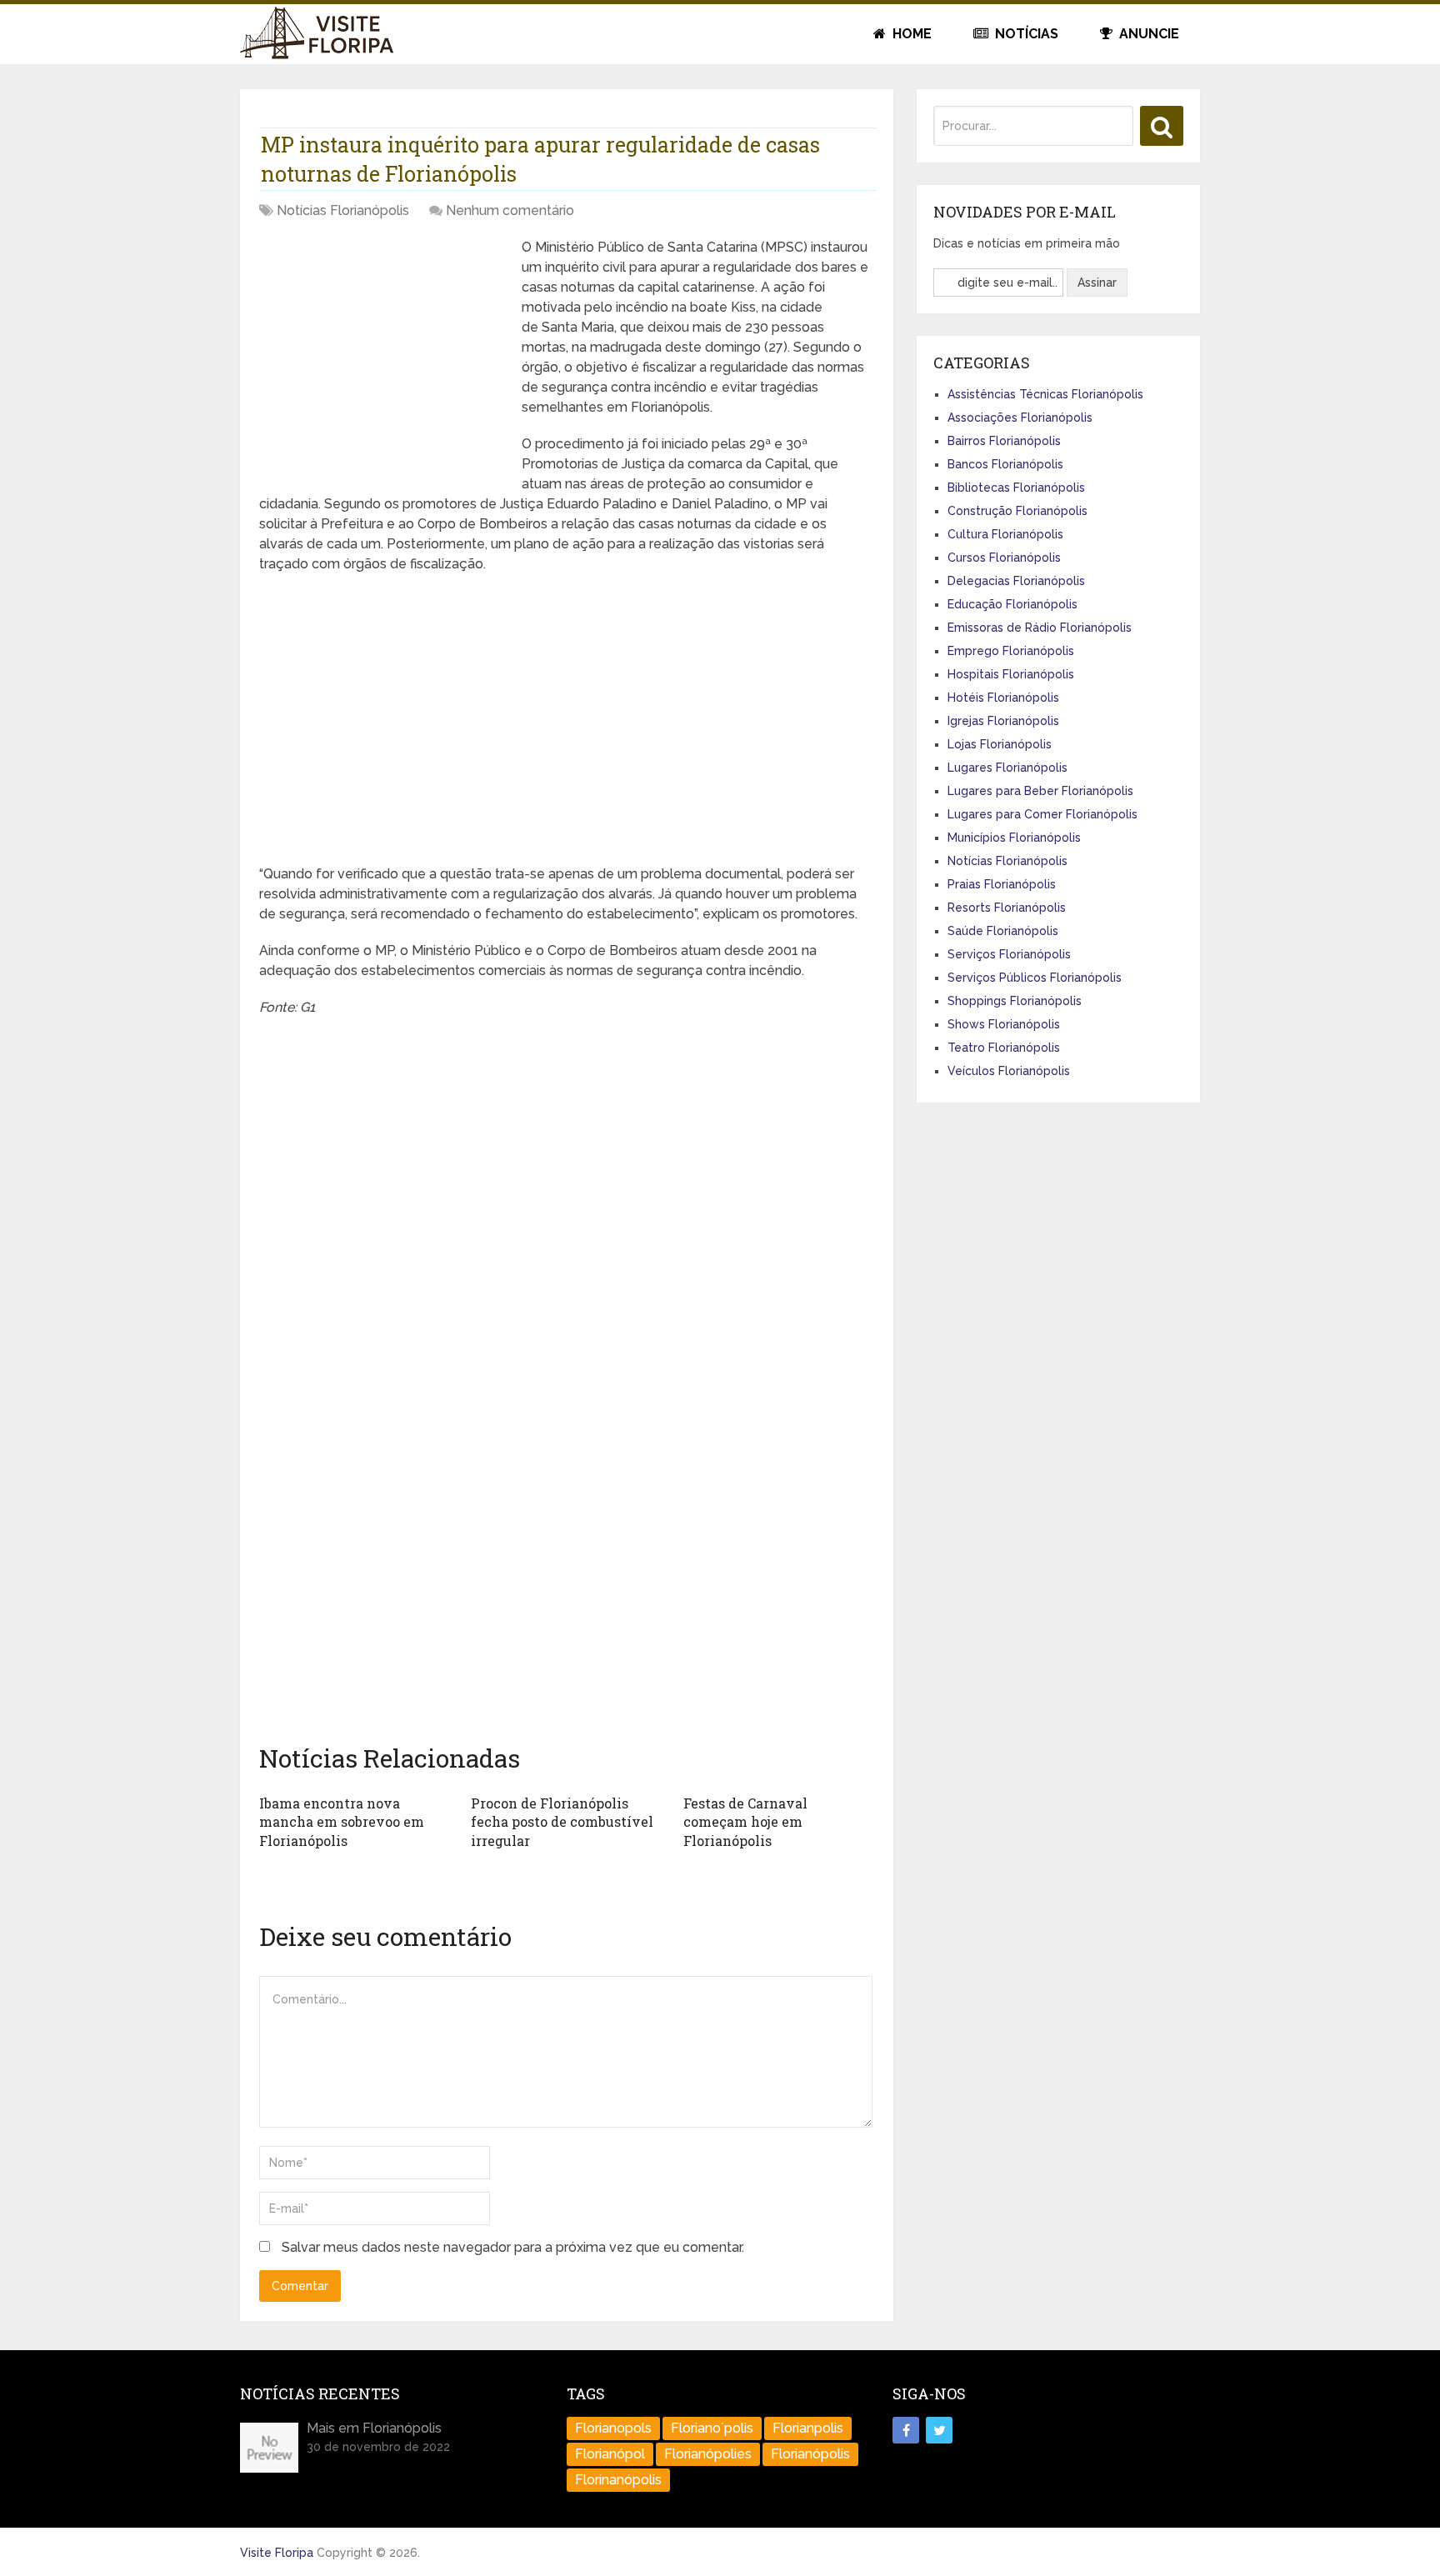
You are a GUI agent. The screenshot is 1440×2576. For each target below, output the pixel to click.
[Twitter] (939, 2430)
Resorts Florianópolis (1007, 908)
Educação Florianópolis (1012, 604)
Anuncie (1147, 34)
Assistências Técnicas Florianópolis (1045, 394)
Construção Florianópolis (1017, 511)
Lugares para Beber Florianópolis (1040, 791)
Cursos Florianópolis (1004, 558)
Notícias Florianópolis (343, 210)
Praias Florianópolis (1002, 884)
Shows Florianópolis (1004, 1024)
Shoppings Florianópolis (1015, 1001)
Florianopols (613, 2428)
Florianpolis (808, 2428)
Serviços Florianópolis (1009, 954)
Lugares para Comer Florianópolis (1042, 814)
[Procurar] (1162, 126)
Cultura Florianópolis (1005, 534)
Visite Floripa (277, 2553)
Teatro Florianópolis (1004, 1048)
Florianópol (610, 2454)
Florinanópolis (618, 2480)
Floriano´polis (712, 2428)
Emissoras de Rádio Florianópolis (1040, 628)
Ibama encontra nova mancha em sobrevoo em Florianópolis (342, 1822)
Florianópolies (708, 2454)
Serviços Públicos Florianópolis (1035, 978)
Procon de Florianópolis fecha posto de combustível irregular (562, 1822)
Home (910, 34)
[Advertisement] (384, 354)
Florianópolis (810, 2454)
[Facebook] (906, 2430)
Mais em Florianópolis (374, 2428)
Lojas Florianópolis (1000, 744)
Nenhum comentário (510, 210)
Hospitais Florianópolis (1011, 674)
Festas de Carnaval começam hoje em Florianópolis (745, 1822)
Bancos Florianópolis (1005, 464)
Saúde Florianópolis (1003, 931)
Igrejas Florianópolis (1003, 721)
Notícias (1025, 34)
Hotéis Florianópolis (1003, 698)
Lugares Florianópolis (1007, 768)
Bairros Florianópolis (1004, 441)
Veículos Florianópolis (1009, 1071)
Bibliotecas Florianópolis (1016, 488)
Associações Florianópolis (1020, 418)
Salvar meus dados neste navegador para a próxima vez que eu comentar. (513, 2247)
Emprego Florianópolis (1011, 651)
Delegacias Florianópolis (1016, 581)
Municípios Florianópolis (1014, 838)
